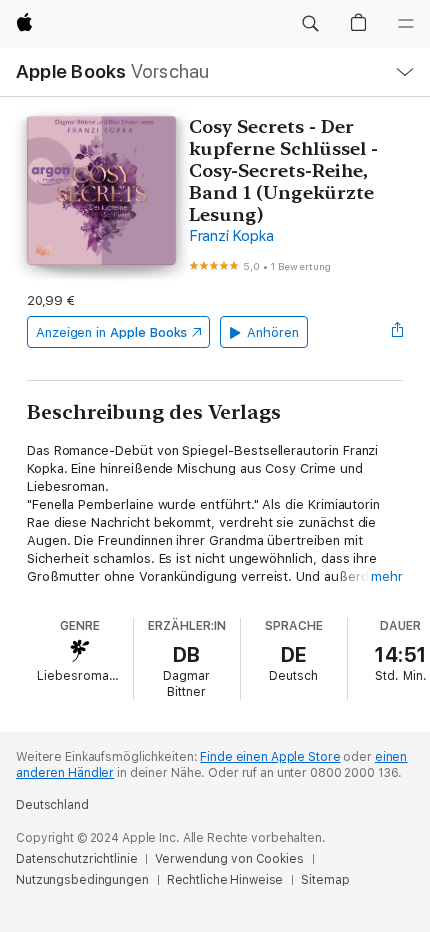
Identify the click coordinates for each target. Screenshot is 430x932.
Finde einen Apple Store (270, 757)
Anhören (273, 332)
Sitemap (325, 880)
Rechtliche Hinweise (225, 880)
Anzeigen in (112, 332)
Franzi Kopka (231, 236)
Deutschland (52, 805)
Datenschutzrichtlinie (76, 859)
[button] (310, 24)
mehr (387, 576)
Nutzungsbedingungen (82, 880)
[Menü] (406, 24)
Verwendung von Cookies (229, 859)
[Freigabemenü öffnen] (397, 332)
